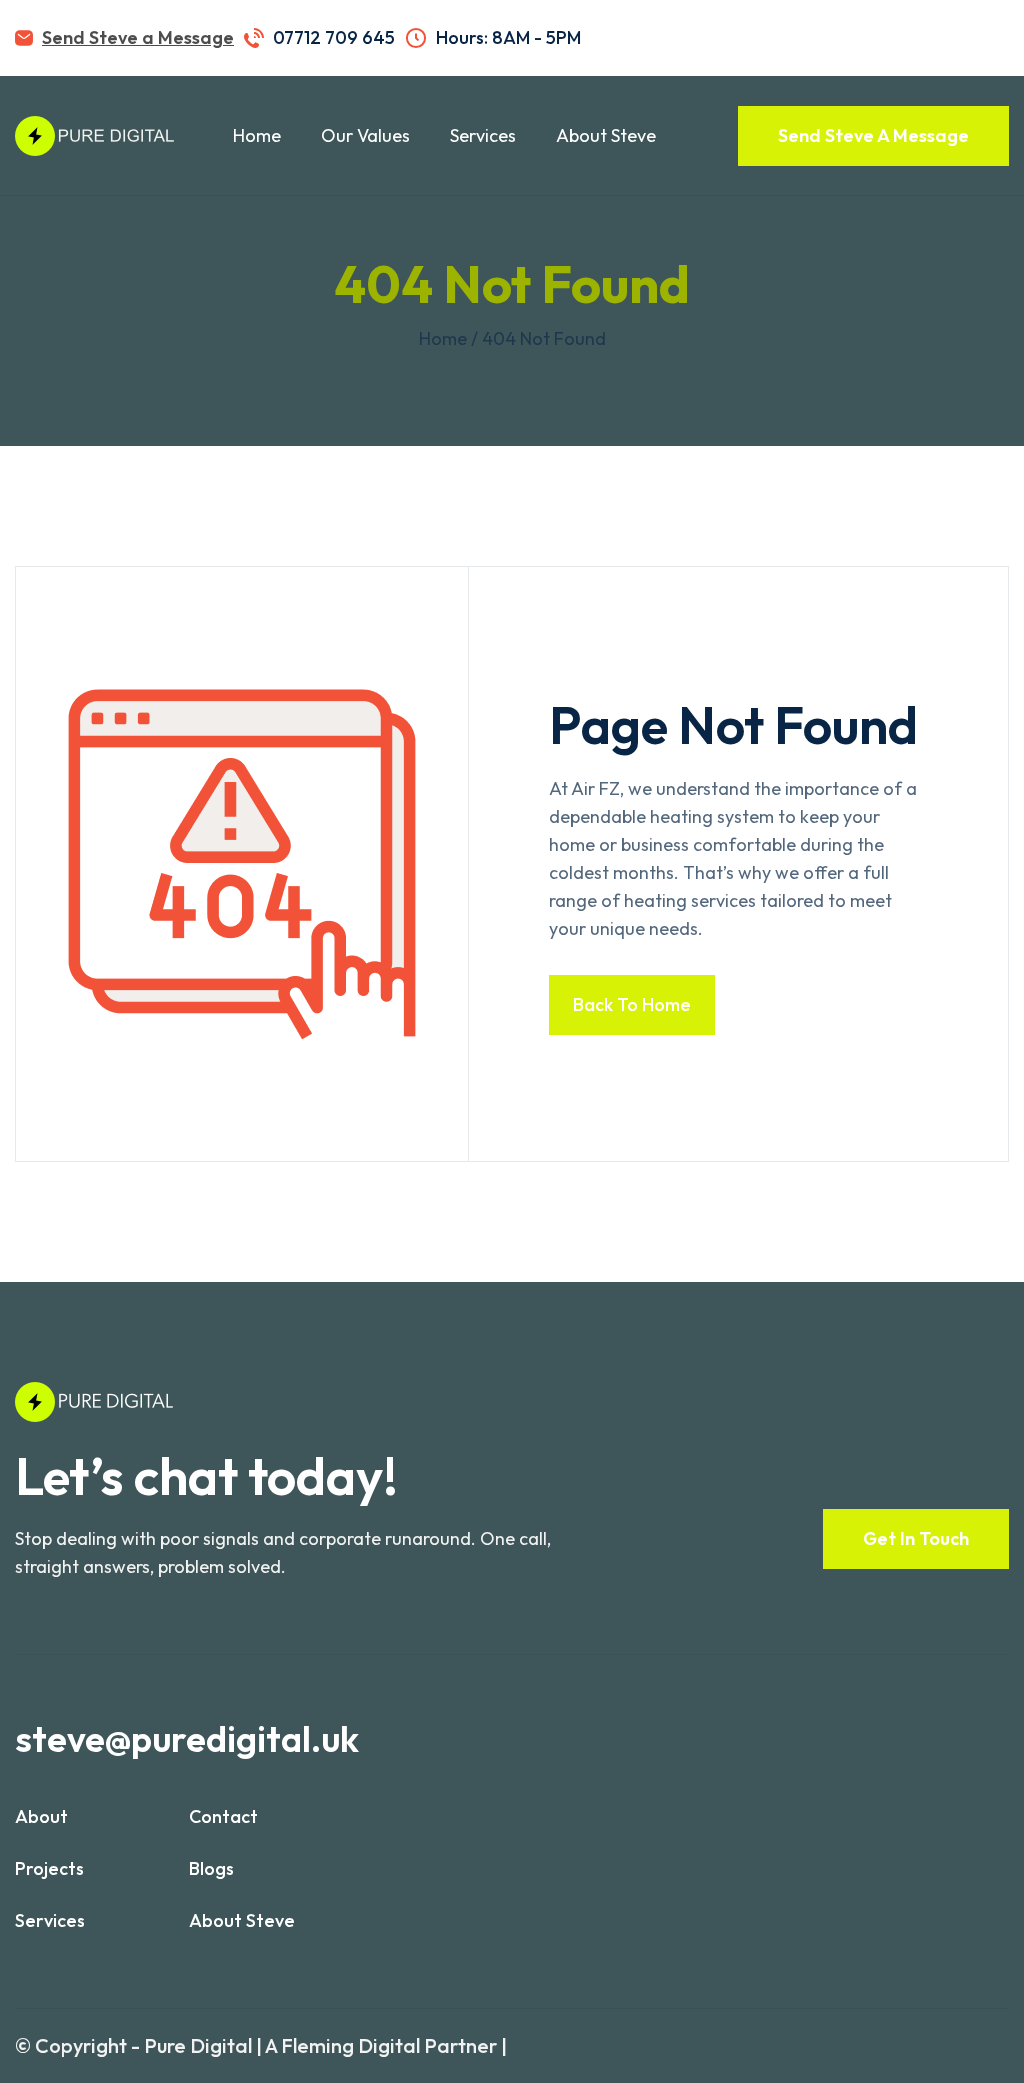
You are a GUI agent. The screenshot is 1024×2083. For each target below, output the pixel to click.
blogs (211, 1868)
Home (257, 135)
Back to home (632, 1004)
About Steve (606, 135)
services (50, 1920)
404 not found (544, 338)
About (41, 1816)
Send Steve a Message (138, 37)
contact (223, 1816)
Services (483, 135)
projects (49, 1868)
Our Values (365, 135)
